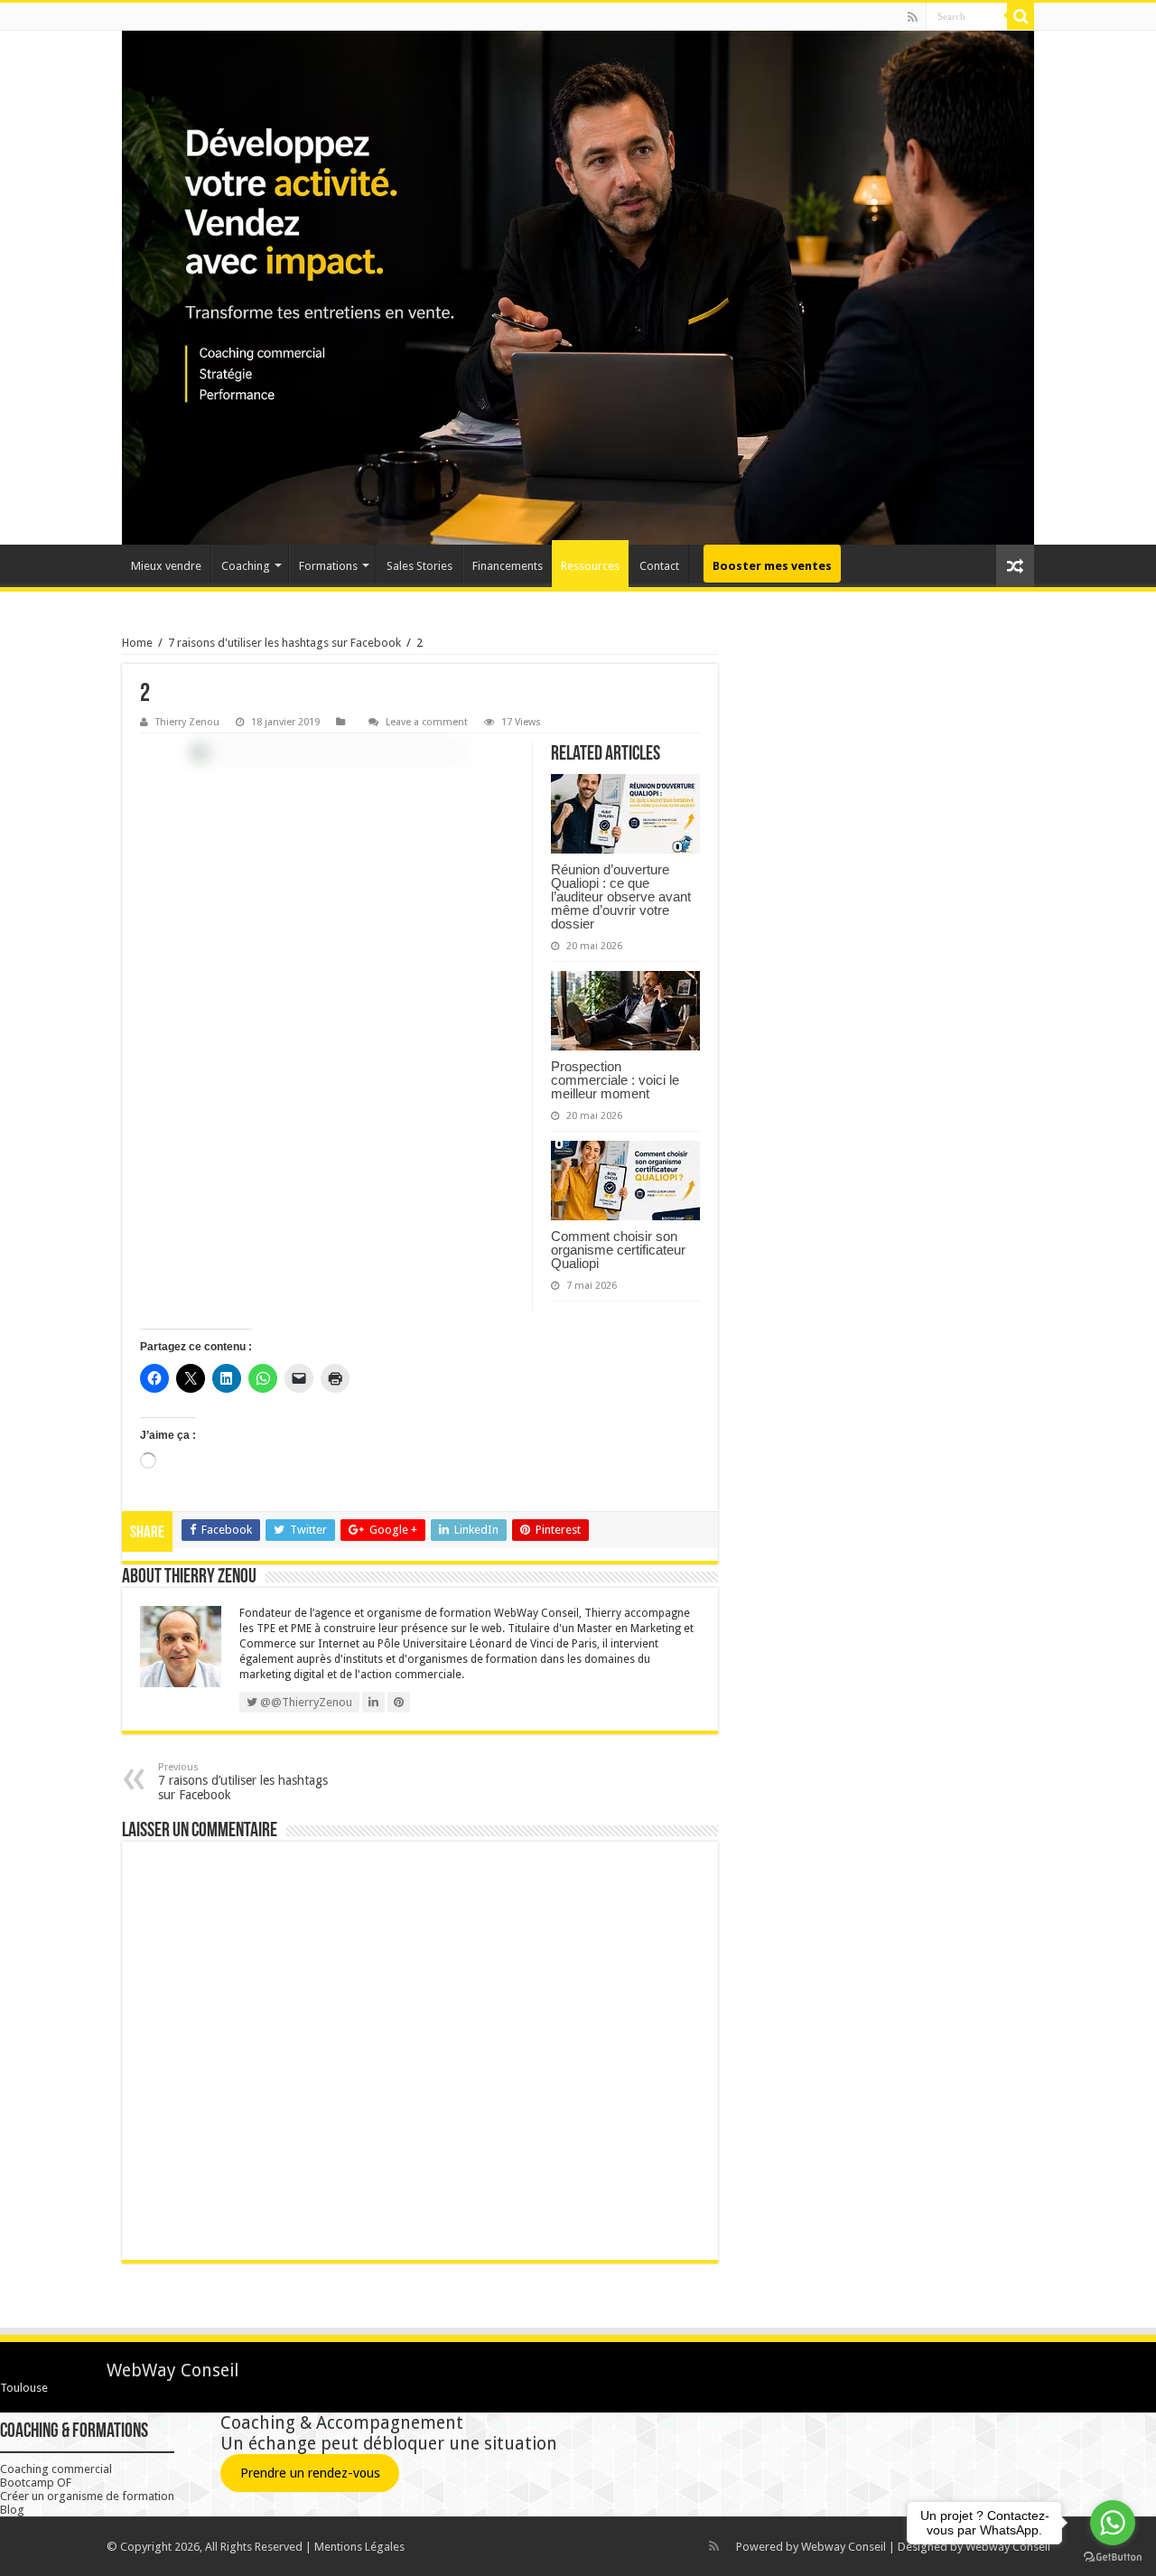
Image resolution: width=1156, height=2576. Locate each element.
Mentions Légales (359, 2547)
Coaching (246, 566)
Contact (659, 566)
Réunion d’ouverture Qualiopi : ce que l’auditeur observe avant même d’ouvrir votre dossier (621, 896)
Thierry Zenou (187, 722)
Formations (328, 566)
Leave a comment (427, 722)
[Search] (1021, 16)
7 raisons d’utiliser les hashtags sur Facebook (243, 1782)
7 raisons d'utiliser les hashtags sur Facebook (284, 643)
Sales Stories (420, 566)
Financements (508, 566)
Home (137, 643)
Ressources (590, 566)
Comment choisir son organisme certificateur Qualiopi (618, 1250)
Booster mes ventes (772, 566)
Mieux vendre (166, 566)
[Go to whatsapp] (1113, 2523)
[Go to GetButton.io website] (1113, 2557)
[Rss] (913, 17)
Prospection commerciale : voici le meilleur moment (615, 1080)
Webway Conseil (844, 2547)
